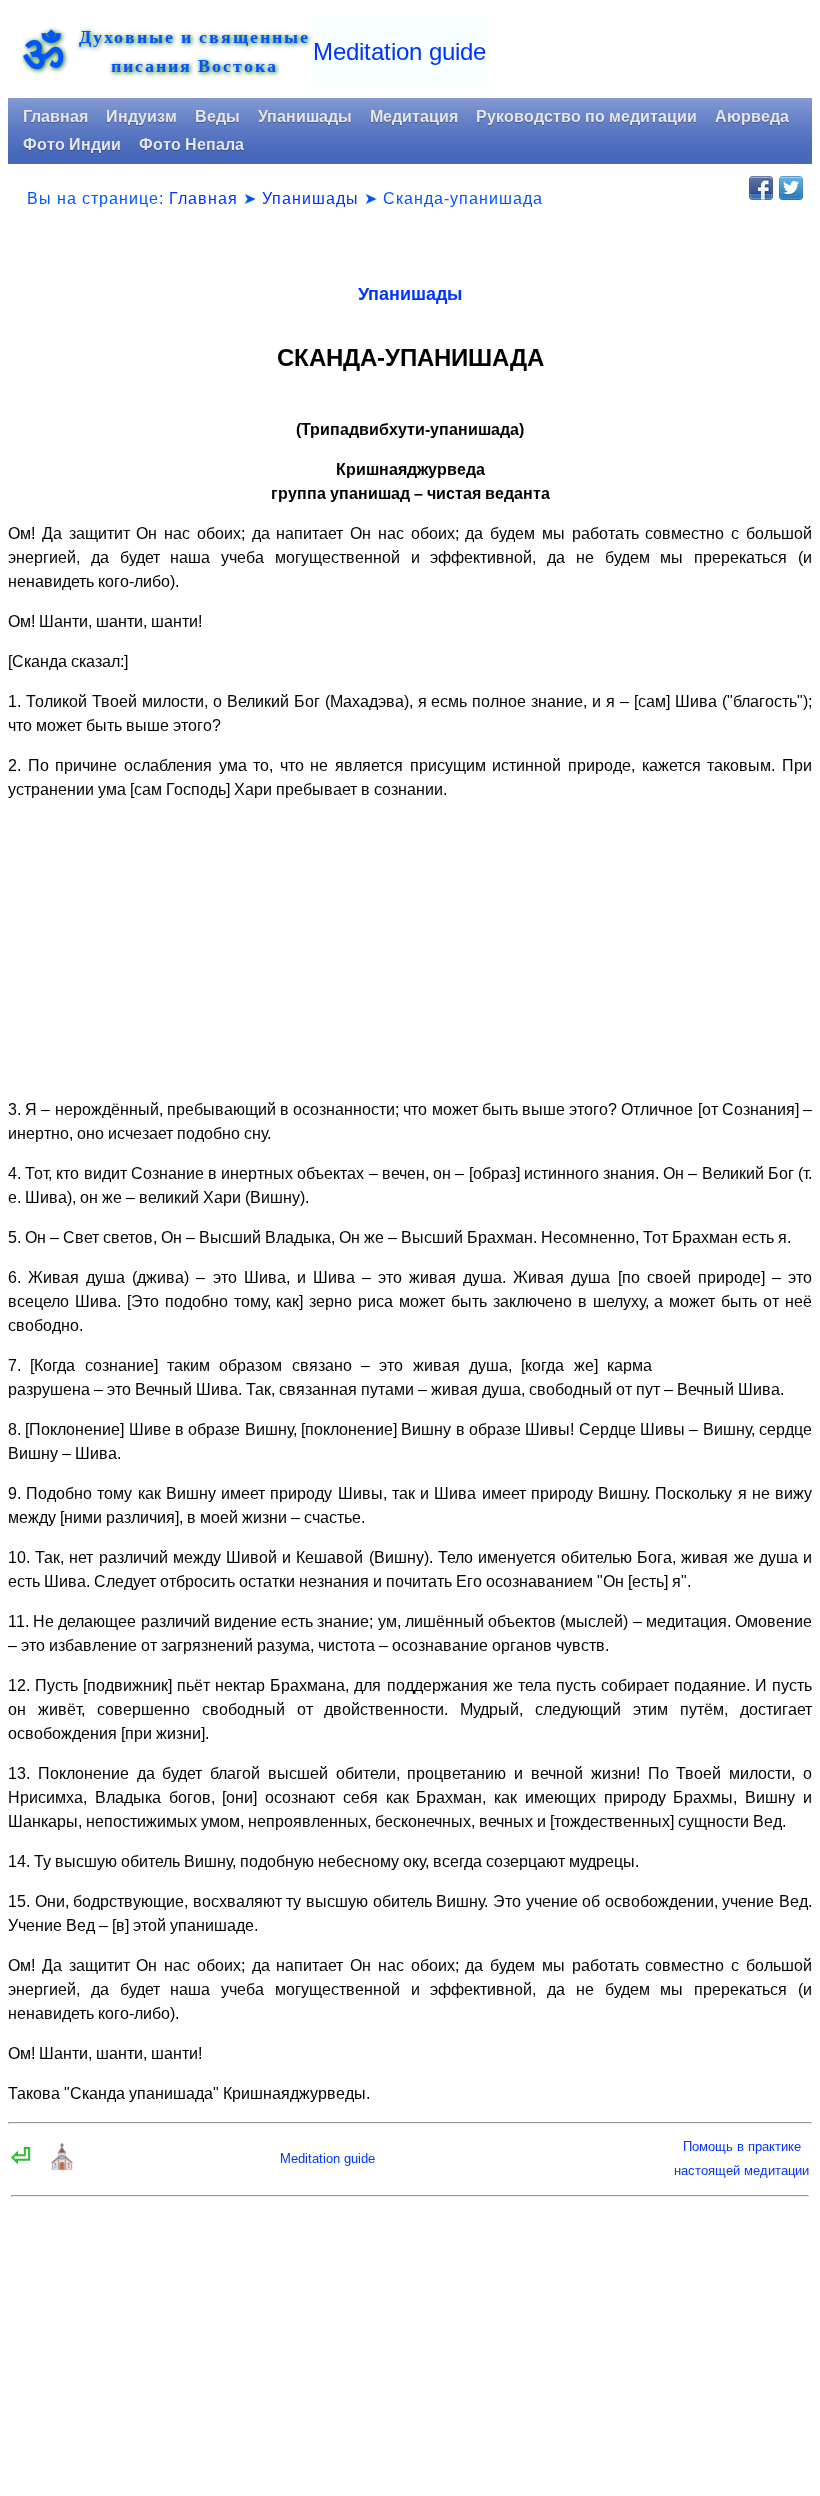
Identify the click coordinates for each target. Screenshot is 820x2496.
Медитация (414, 116)
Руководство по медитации (586, 116)
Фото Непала (191, 144)
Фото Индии (72, 144)
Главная (55, 116)
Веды (217, 116)
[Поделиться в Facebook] (761, 188)
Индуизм (141, 116)
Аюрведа (752, 116)
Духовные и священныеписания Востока (194, 51)
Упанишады (305, 116)
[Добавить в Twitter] (791, 188)
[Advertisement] (410, 942)
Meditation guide (399, 51)
